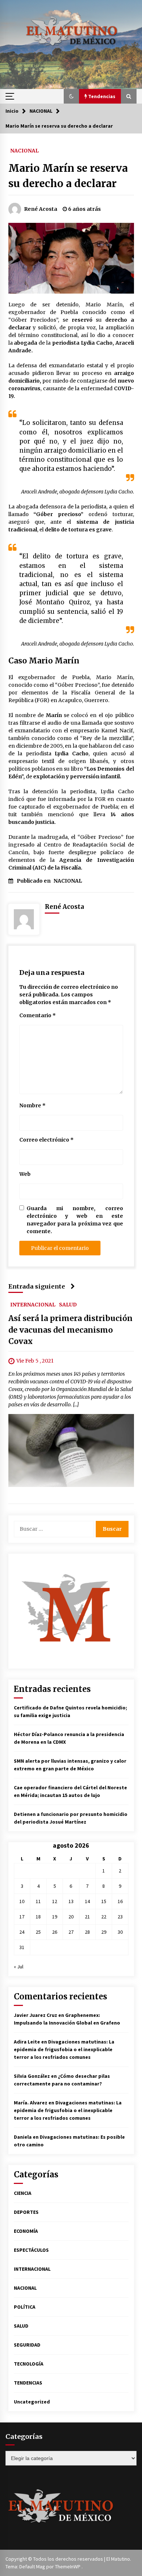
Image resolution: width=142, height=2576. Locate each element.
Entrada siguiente (37, 1286)
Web (25, 1174)
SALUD (68, 1304)
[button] (71, 96)
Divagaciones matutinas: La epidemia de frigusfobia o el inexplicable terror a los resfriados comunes (64, 2049)
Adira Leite (27, 2042)
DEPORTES (26, 2212)
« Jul (19, 1967)
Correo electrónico (46, 1140)
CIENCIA (23, 2193)
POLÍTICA (25, 2307)
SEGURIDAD (27, 2345)
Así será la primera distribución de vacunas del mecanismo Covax (70, 1330)
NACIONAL (24, 150)
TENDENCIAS (28, 2383)
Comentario (38, 1015)
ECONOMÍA (26, 2231)
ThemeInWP (68, 2567)
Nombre (32, 1105)
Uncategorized (32, 2402)
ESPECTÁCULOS (31, 2250)
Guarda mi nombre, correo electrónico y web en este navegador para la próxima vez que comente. (75, 1220)
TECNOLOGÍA (29, 2364)
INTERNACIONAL (33, 1304)
